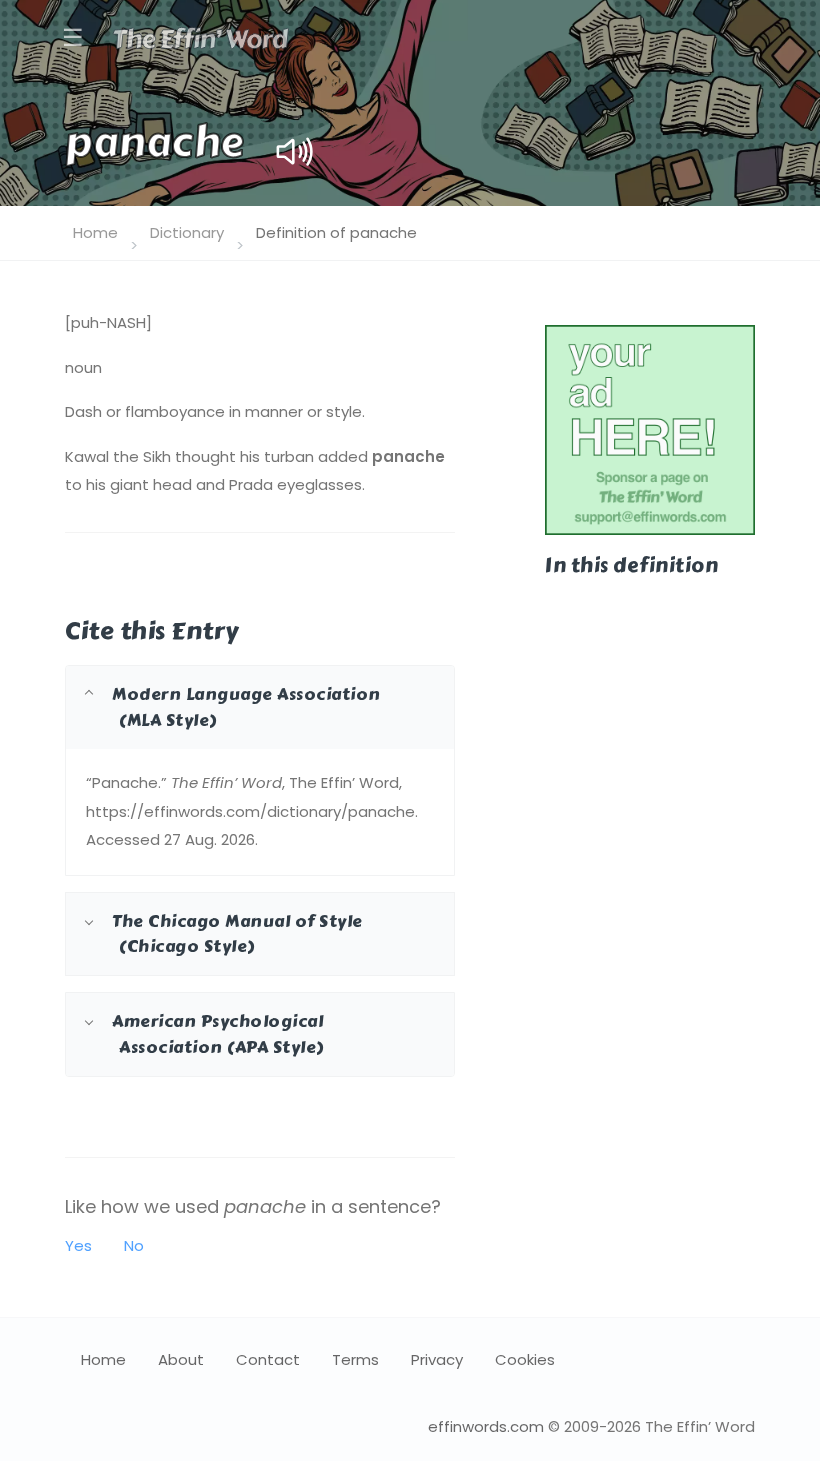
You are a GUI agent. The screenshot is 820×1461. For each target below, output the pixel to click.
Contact (268, 1359)
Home (95, 232)
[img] (294, 151)
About (181, 1359)
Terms (355, 1359)
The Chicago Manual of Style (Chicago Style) (237, 933)
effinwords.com (486, 1426)
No (134, 1245)
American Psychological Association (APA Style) (218, 1033)
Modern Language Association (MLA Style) (246, 706)
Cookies (525, 1359)
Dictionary (187, 232)
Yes (78, 1245)
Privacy (437, 1359)
